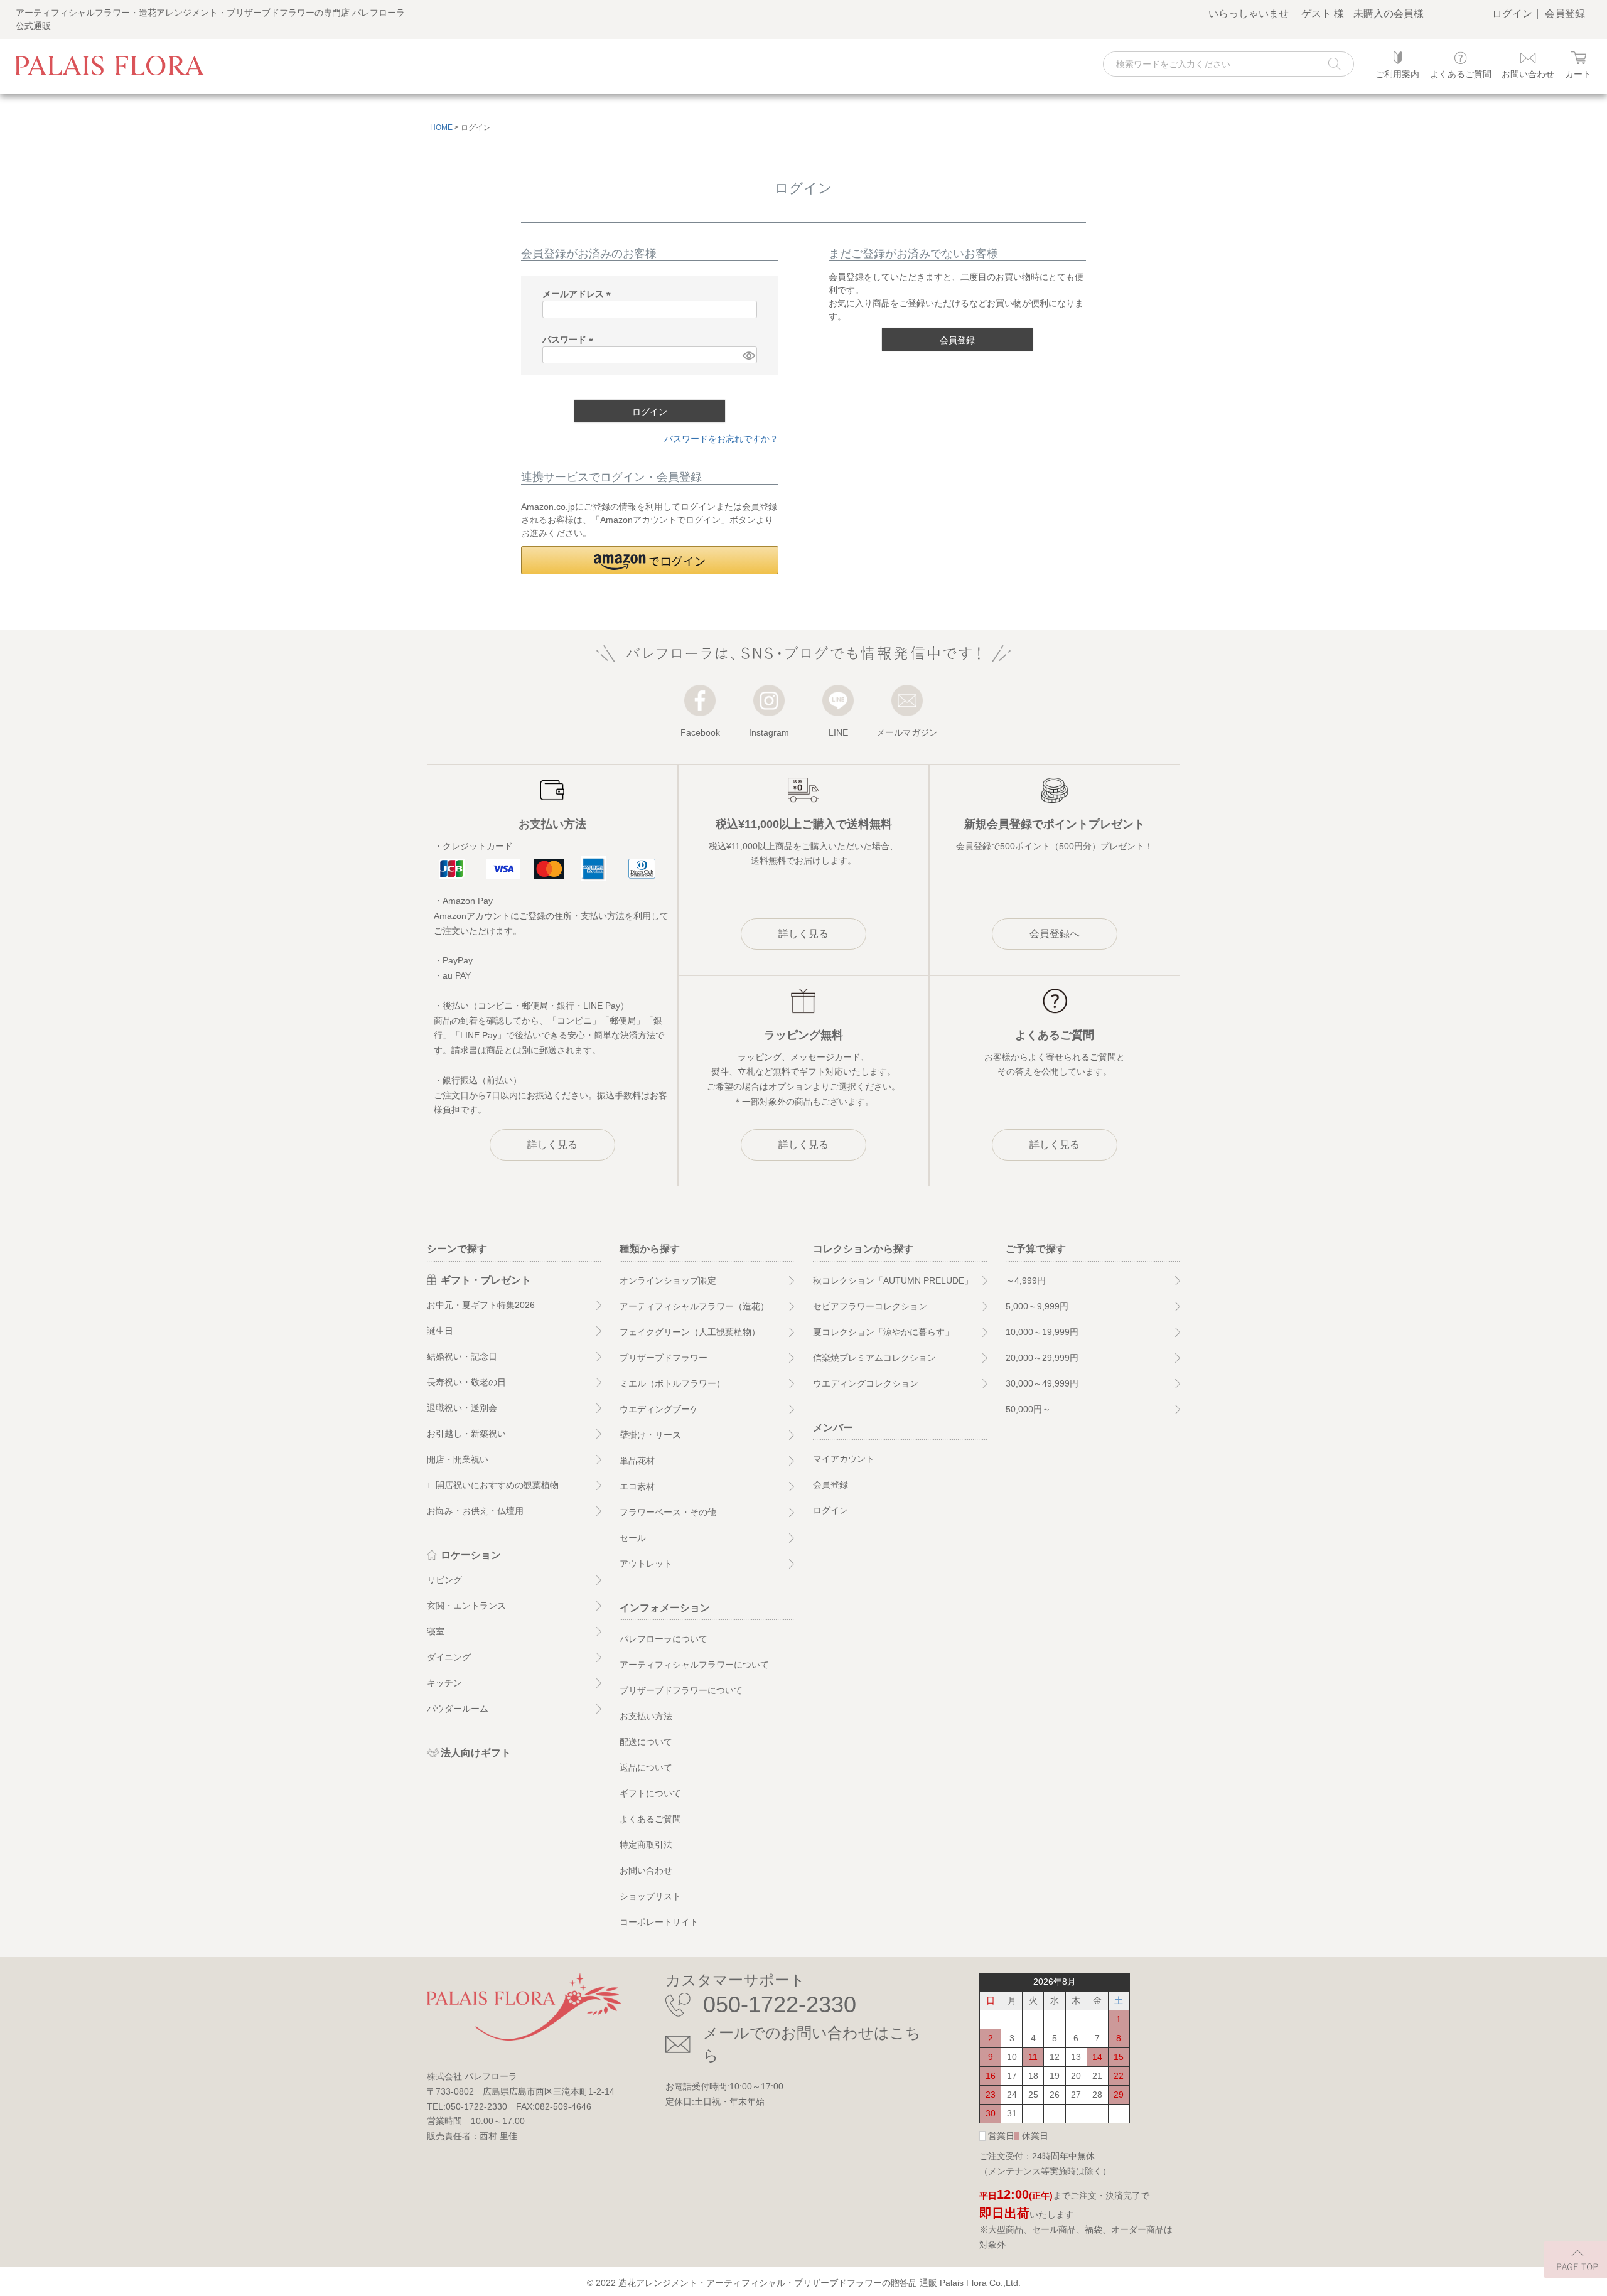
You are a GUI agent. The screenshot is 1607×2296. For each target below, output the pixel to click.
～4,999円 (1026, 1280)
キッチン (444, 1683)
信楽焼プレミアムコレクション (874, 1358)
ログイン (1512, 13)
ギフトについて (650, 1793)
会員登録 (1565, 13)
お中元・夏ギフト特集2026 (481, 1305)
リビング (444, 1580)
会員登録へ (1055, 934)
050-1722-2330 (780, 2004)
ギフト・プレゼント (486, 1280)
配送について (646, 1742)
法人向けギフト (476, 1753)
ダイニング (449, 1657)
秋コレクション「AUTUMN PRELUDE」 (893, 1280)
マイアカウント (844, 1459)
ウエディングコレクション (866, 1383)
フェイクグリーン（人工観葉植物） (690, 1332)
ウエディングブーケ (659, 1409)
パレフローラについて (664, 1639)
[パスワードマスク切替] (748, 355)
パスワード (570, 340)
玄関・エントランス (466, 1606)
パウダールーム (458, 1709)
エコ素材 (637, 1486)
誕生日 (440, 1331)
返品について (646, 1768)
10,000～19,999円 (1042, 1332)
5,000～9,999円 (1037, 1306)
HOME (441, 127)
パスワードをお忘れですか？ (721, 439)
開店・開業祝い (458, 1459)
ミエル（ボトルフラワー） (672, 1383)
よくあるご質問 (650, 1819)
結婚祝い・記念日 (462, 1356)
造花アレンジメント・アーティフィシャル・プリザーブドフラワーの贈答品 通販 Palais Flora (803, 2283)
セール (633, 1538)
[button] (650, 560)
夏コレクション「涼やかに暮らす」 (883, 1332)
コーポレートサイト (659, 1922)
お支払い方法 (646, 1716)
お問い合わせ (646, 1870)
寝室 (436, 1631)
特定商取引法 (646, 1845)
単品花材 (637, 1461)
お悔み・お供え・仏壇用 (475, 1511)
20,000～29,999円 (1042, 1358)
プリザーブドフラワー (664, 1358)
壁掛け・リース (650, 1435)
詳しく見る (552, 1145)
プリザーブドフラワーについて (681, 1690)
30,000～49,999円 (1042, 1383)
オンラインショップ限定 (668, 1280)
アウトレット (646, 1564)
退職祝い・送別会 (462, 1408)
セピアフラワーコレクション (870, 1306)
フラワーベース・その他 (668, 1512)
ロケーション (471, 1555)
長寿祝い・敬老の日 (466, 1382)
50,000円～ (1028, 1409)
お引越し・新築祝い (466, 1434)
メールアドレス (579, 294)
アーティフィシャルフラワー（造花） (694, 1306)
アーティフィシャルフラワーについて (694, 1665)
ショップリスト (650, 1896)
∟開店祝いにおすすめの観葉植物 (493, 1485)
